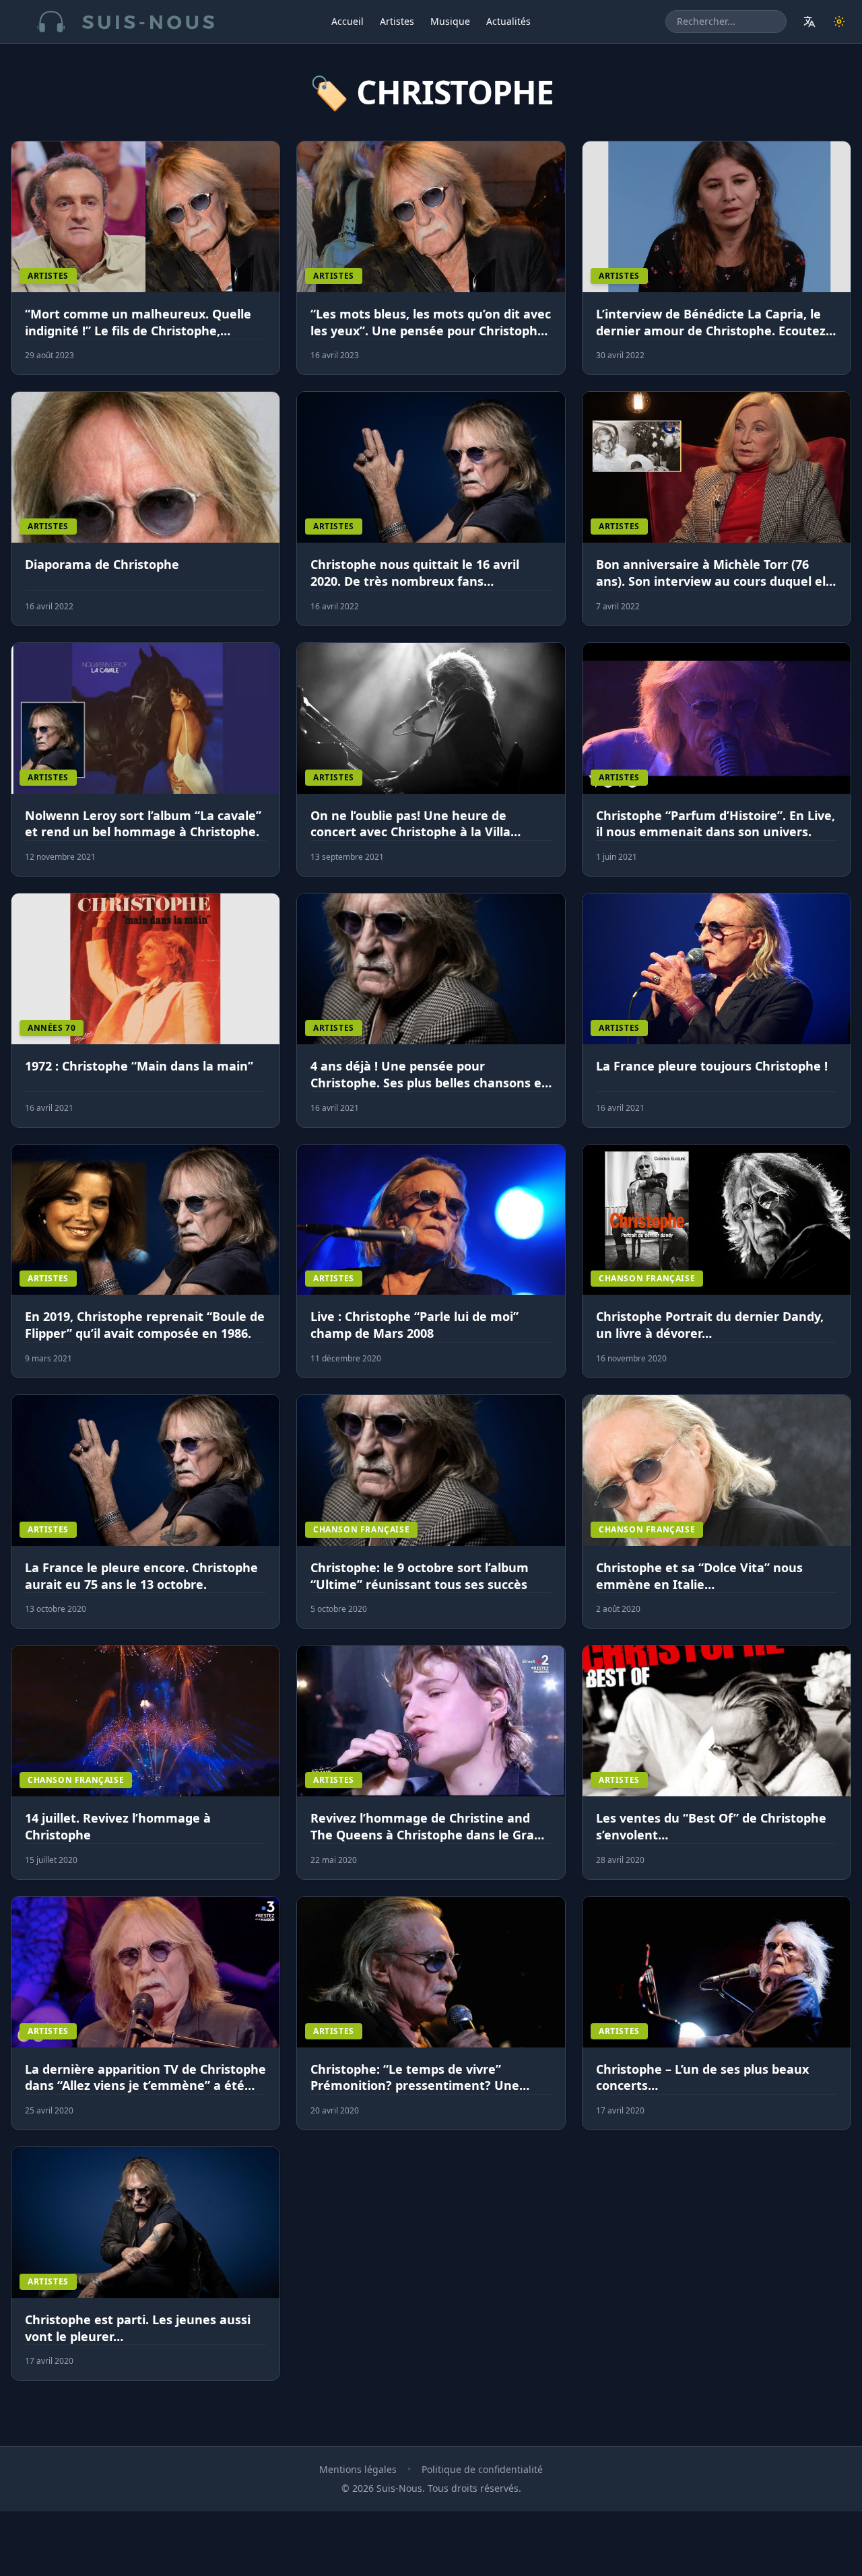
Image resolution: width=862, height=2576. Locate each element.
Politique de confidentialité (482, 2469)
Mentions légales (358, 2469)
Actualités (508, 21)
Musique (450, 21)
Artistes (397, 21)
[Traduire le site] (809, 22)
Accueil (347, 21)
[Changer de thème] (839, 22)
